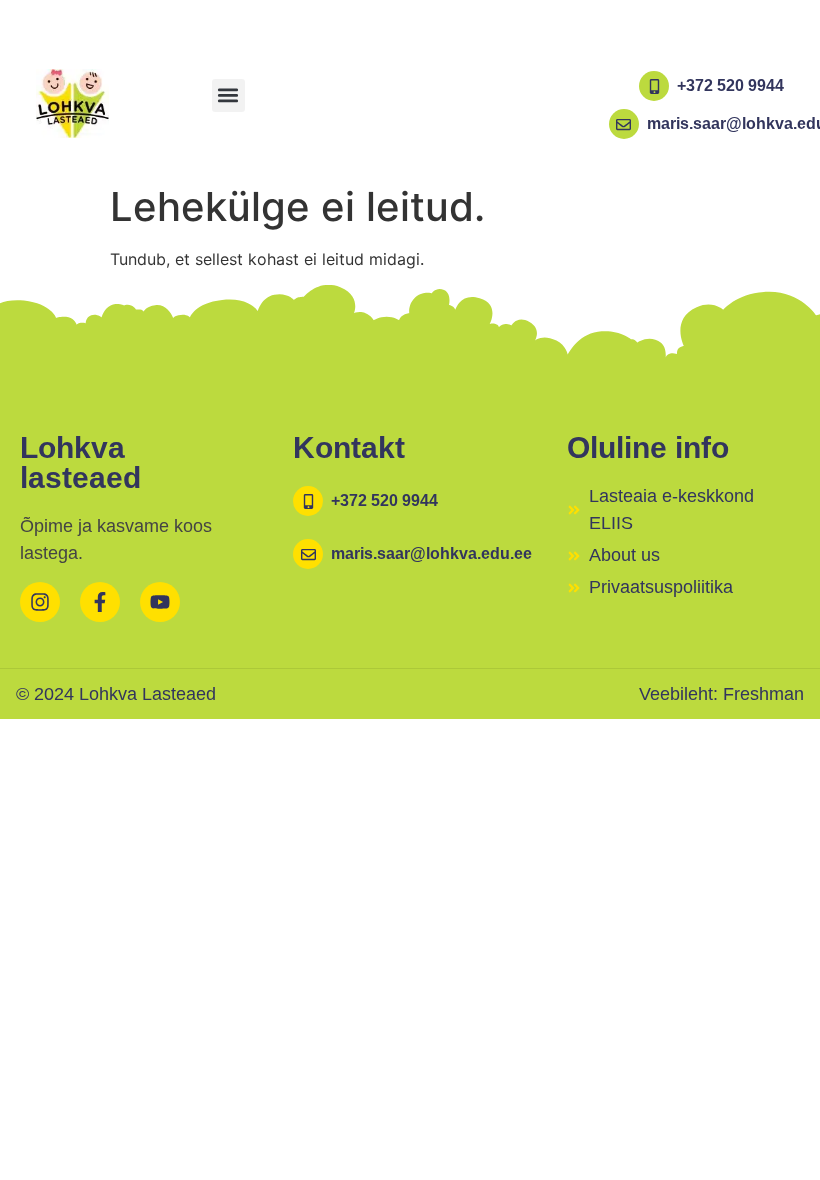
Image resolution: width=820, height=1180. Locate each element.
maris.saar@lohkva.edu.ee (431, 553)
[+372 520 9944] (654, 86)
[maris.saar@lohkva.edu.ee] (624, 124)
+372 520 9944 (730, 85)
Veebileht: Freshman (721, 694)
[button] (228, 95)
